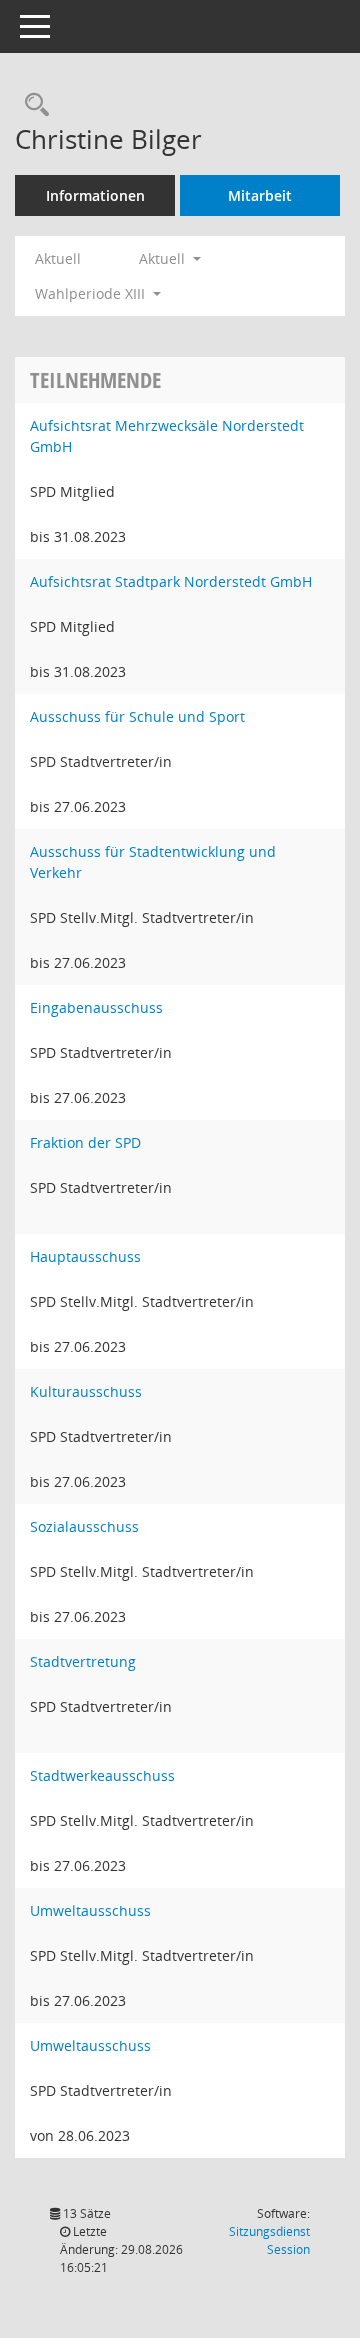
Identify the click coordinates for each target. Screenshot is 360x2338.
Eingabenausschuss (96, 1007)
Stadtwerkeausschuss (102, 1775)
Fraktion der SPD (85, 1142)
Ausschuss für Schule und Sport (137, 716)
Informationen (95, 195)
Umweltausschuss (90, 1910)
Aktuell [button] (164, 258)
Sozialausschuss (84, 1526)
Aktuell (58, 258)
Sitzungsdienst (269, 2240)
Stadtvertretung (83, 1661)
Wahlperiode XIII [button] (92, 293)
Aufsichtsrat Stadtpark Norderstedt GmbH (171, 581)
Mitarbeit (260, 195)
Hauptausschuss (85, 1256)
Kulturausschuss (86, 1391)
